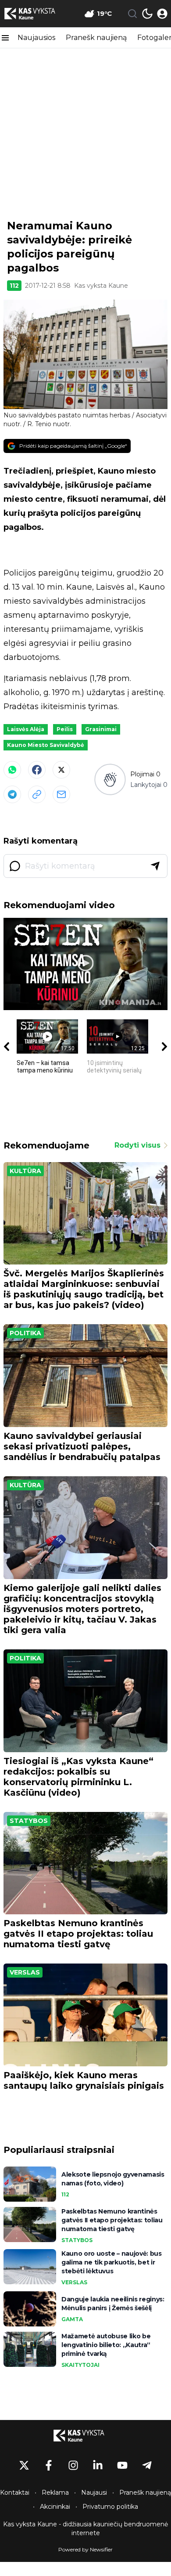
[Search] (132, 14)
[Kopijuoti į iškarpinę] (37, 794)
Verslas (25, 1972)
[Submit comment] (155, 866)
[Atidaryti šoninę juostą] (5, 38)
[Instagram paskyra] (73, 2465)
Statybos (29, 1821)
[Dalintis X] (61, 770)
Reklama (55, 2493)
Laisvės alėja (26, 729)
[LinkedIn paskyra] (98, 2465)
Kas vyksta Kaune (101, 286)
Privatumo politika (110, 2507)
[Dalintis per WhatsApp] (12, 770)
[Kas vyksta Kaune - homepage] (36, 14)
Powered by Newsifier (85, 2549)
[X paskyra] (24, 2465)
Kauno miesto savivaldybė (46, 745)
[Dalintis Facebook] (37, 770)
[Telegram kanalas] (147, 2465)
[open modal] (162, 14)
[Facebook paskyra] (49, 2465)
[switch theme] (147, 14)
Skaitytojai (80, 2365)
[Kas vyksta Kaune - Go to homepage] (85, 2435)
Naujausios (36, 38)
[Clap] (110, 780)
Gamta (72, 2319)
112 (14, 286)
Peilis (65, 729)
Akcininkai (55, 2507)
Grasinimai (101, 729)
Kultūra (25, 1171)
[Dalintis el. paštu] (61, 794)
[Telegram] (12, 794)
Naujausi (94, 2493)
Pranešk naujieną (96, 38)
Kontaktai (15, 2493)
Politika (25, 1333)
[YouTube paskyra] (122, 2465)
